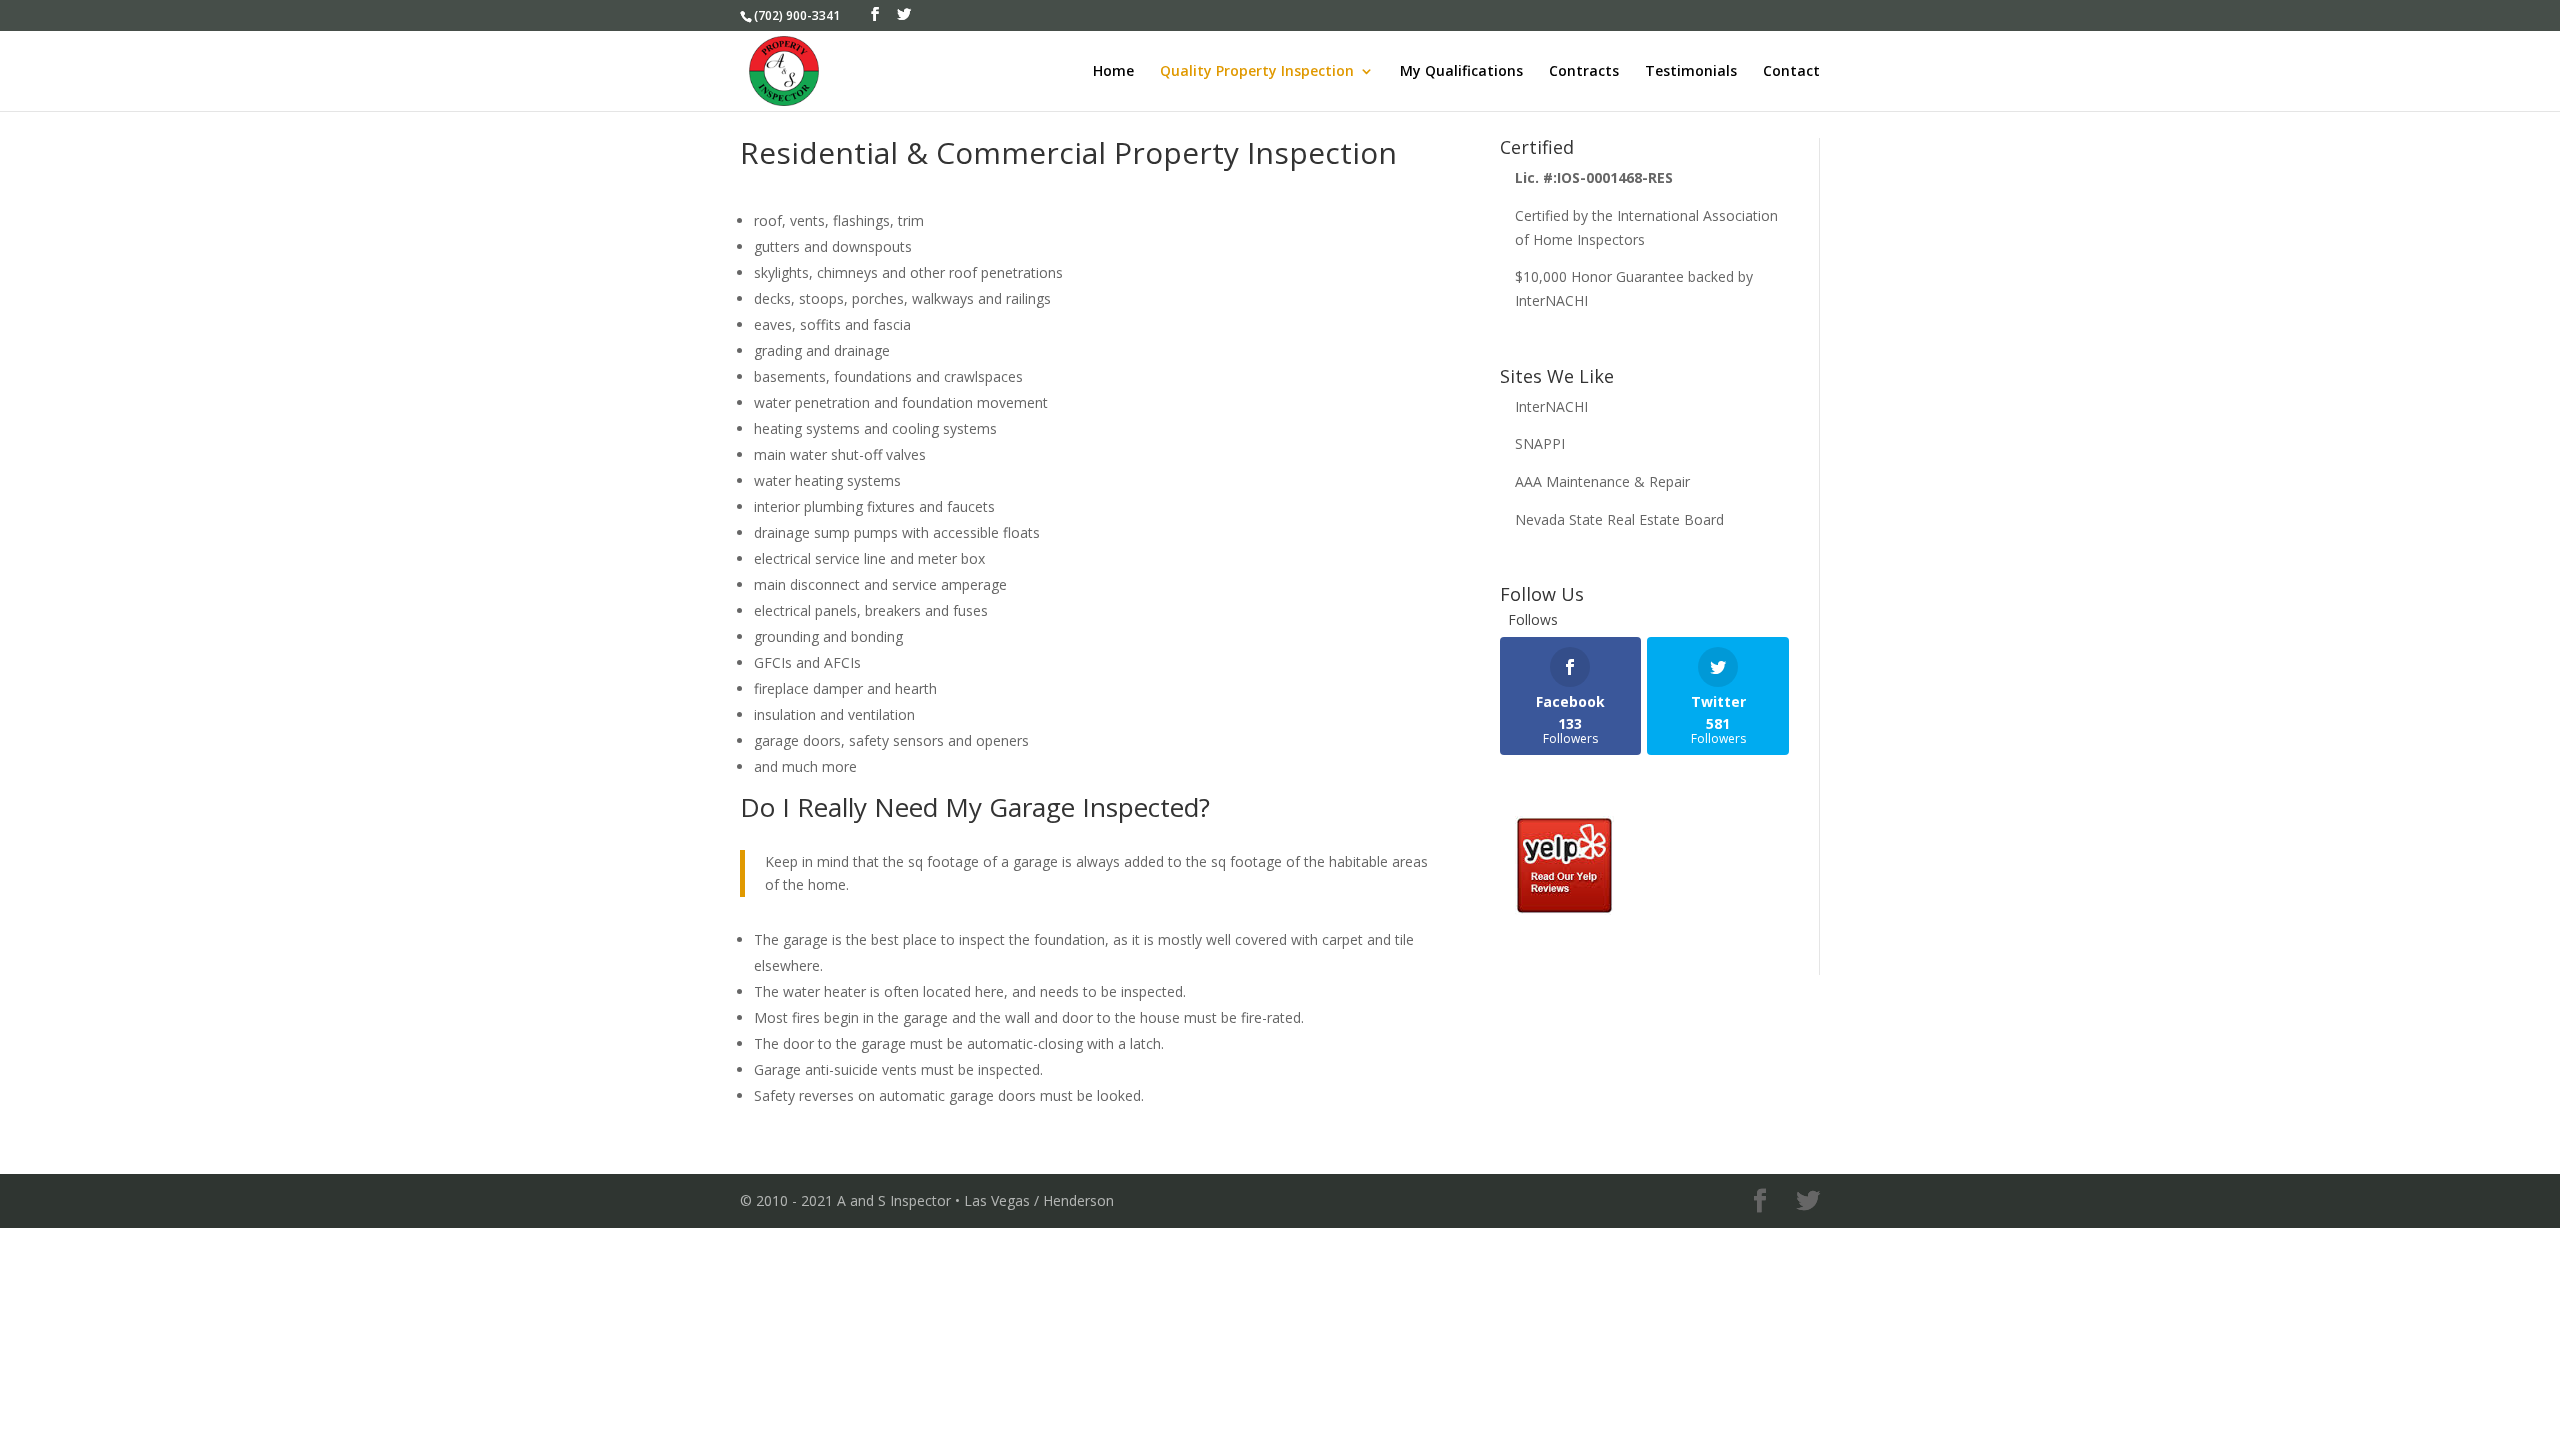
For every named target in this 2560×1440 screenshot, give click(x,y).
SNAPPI (1540, 443)
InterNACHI (1551, 406)
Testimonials (1691, 72)
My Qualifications (1461, 72)
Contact (1791, 72)
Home (1113, 72)
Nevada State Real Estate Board (1619, 519)
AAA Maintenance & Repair (1602, 481)
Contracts (1584, 72)
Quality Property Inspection (1257, 72)
